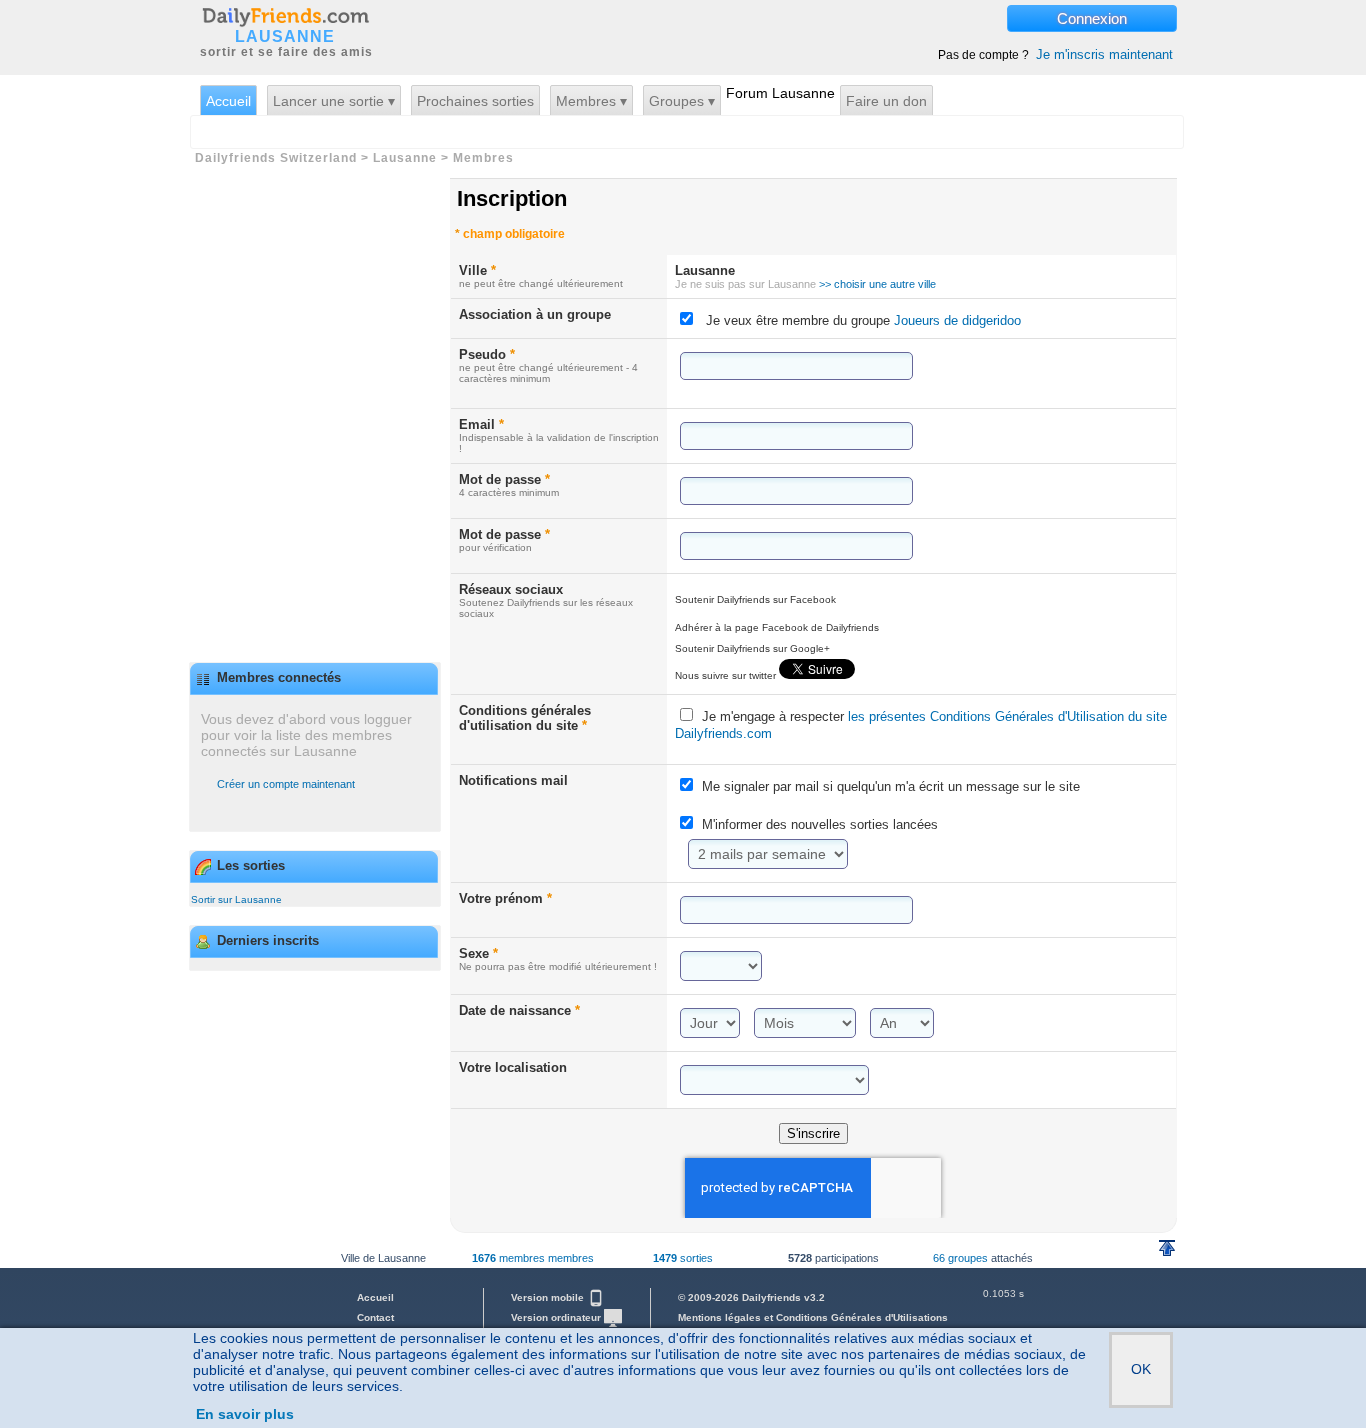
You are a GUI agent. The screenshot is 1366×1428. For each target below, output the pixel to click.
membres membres (533, 1258)
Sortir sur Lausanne (236, 899)
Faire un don (886, 101)
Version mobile (549, 1297)
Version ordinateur (557, 1317)
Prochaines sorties (475, 101)
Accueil (228, 101)
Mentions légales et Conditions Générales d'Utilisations (813, 1317)
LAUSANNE (285, 37)
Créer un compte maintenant (286, 784)
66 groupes (960, 1258)
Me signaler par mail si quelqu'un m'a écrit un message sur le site (891, 786)
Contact (375, 1317)
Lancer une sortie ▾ (334, 101)
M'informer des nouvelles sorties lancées (820, 824)
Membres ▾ (591, 101)
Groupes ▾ (682, 101)
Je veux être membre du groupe (863, 320)
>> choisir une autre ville (877, 284)
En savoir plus (245, 1414)
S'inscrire (813, 1133)
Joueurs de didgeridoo (955, 320)
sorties (683, 1258)
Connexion (1092, 18)
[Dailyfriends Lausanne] (285, 16)
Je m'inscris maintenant (1104, 54)
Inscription (512, 198)
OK (1141, 1369)
